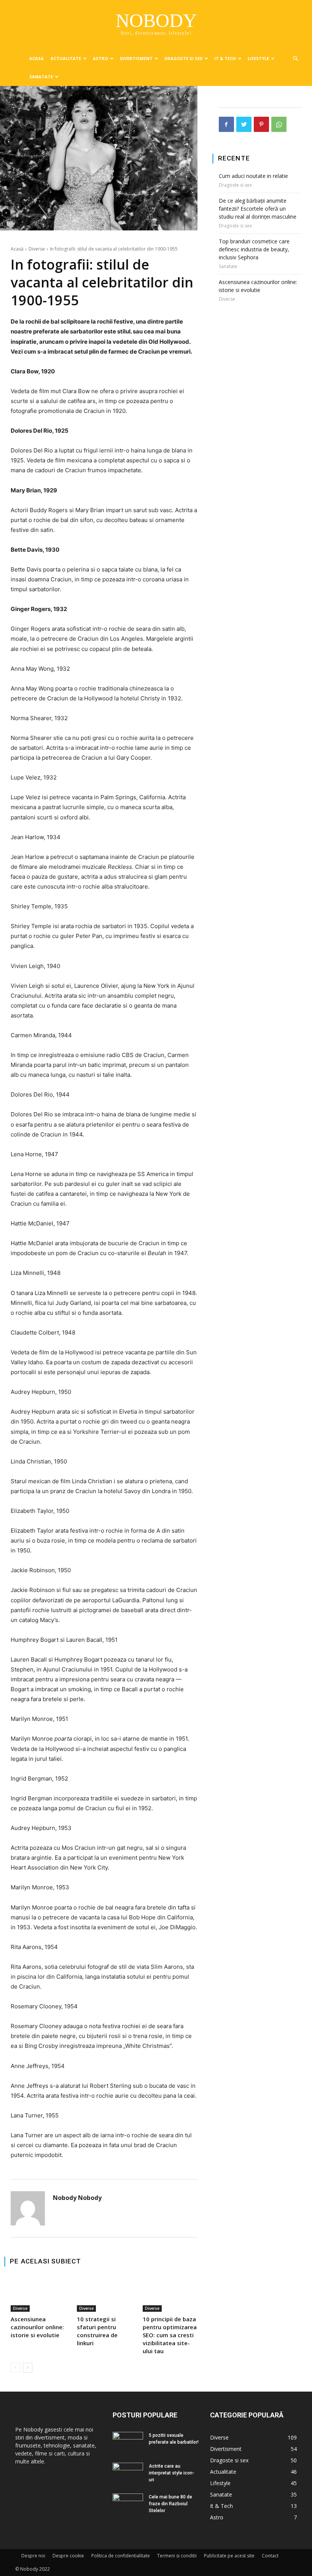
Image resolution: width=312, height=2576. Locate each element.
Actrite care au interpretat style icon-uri (172, 2473)
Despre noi (33, 2556)
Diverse (37, 249)
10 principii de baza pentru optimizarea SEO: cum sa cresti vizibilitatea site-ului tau (170, 2335)
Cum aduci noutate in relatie (253, 176)
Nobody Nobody (77, 2198)
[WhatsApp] (279, 124)
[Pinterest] (261, 124)
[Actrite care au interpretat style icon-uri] (128, 2472)
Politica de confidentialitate (121, 2556)
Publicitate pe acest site (229, 2556)
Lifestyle (258, 58)
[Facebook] (226, 124)
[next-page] (28, 2368)
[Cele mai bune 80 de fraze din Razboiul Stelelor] (128, 2504)
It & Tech (225, 58)
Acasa (37, 58)
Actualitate (66, 58)
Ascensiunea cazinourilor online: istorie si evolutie (37, 2327)
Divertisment (136, 58)
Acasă (17, 249)
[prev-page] (15, 2368)
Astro (100, 58)
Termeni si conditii (177, 2556)
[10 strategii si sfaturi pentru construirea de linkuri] (104, 2294)
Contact (270, 2556)
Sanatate (41, 77)
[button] (295, 59)
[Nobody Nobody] (28, 2208)
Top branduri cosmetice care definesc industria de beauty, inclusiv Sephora (254, 249)
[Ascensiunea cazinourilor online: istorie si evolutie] (38, 2294)
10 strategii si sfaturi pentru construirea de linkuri (97, 2331)
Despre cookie (68, 2556)
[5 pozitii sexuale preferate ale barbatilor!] (128, 2440)
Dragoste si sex (183, 58)
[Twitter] (244, 124)
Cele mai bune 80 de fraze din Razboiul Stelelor (170, 2504)
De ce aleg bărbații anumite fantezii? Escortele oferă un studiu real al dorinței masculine (258, 209)
